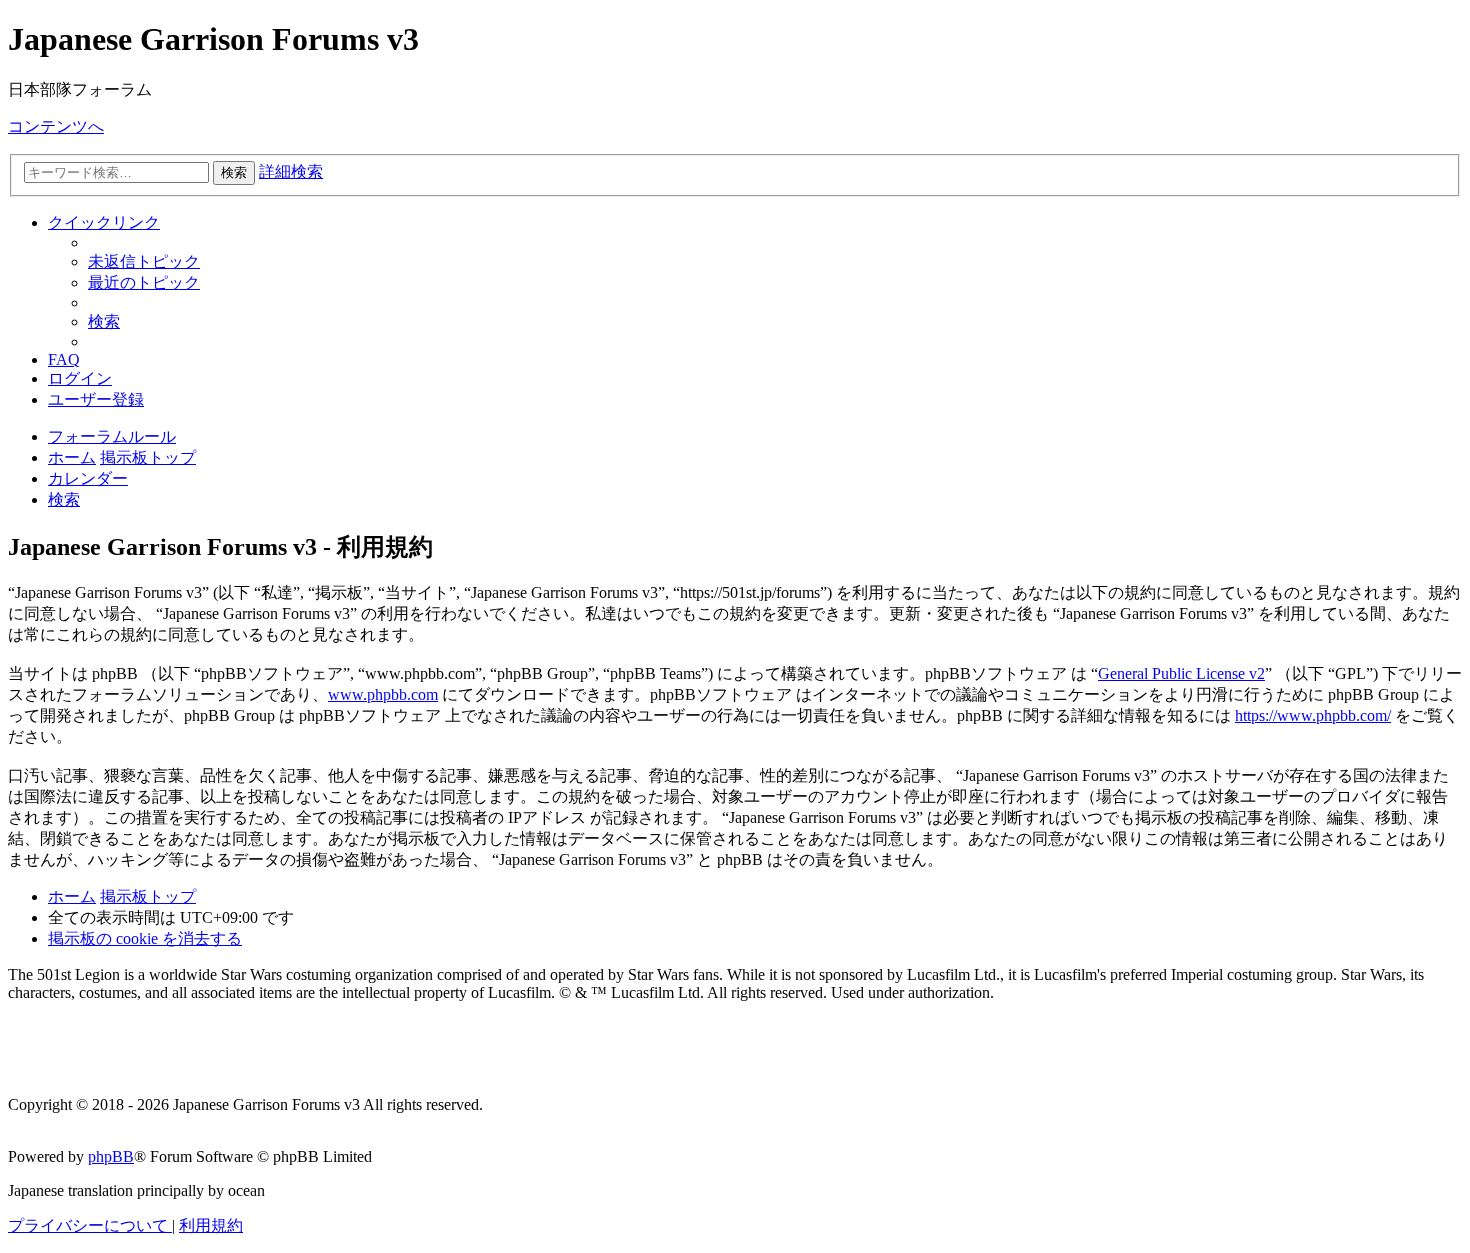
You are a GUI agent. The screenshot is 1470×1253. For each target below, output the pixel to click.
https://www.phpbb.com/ (1313, 715)
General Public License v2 (1181, 673)
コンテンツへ (56, 126)
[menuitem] (144, 261)
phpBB (111, 1156)
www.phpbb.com (383, 694)
